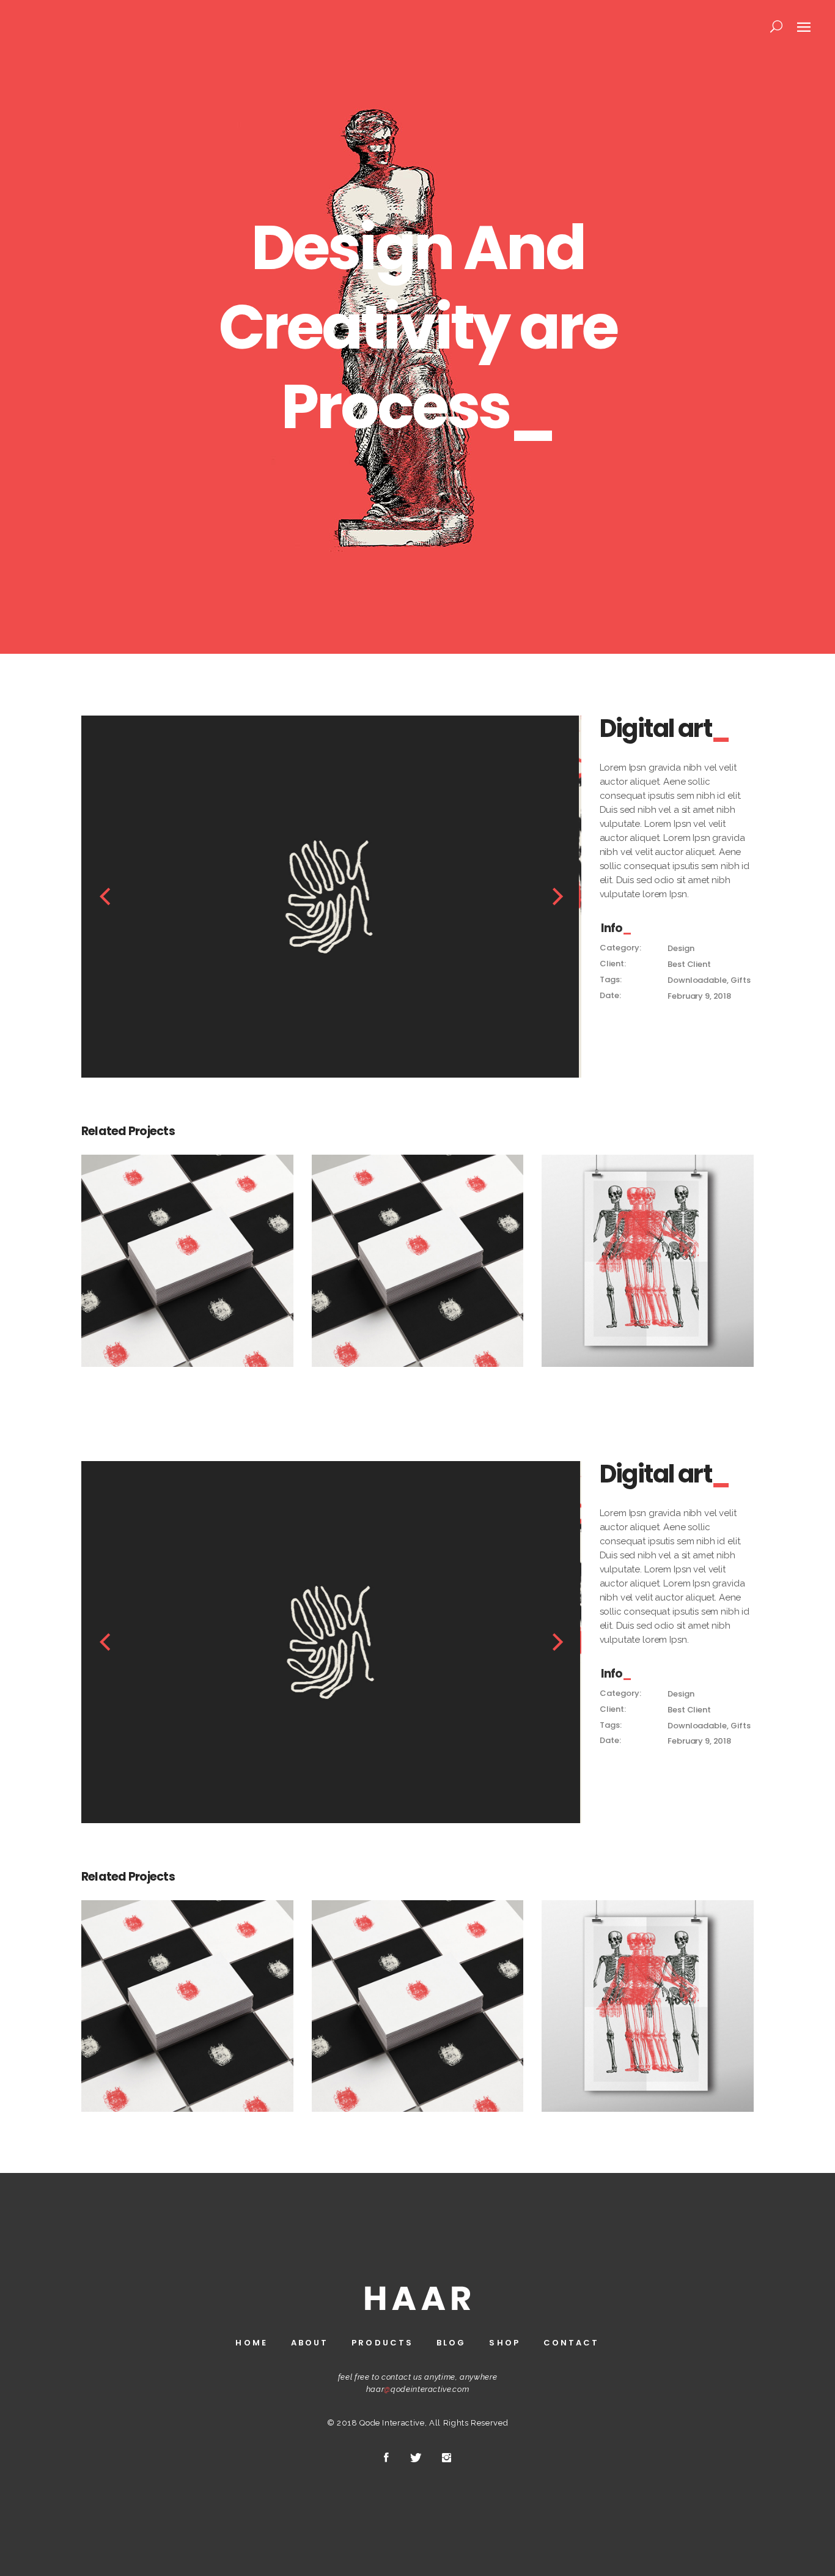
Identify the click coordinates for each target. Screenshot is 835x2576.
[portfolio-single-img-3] (334, 897)
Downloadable (697, 980)
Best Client (689, 964)
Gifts (740, 980)
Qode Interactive (392, 2423)
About (310, 2343)
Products (382, 2343)
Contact (572, 2343)
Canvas (648, 1254)
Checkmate (187, 1254)
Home (251, 2343)
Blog (451, 2343)
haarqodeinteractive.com (418, 2389)
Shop (504, 2343)
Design (681, 948)
